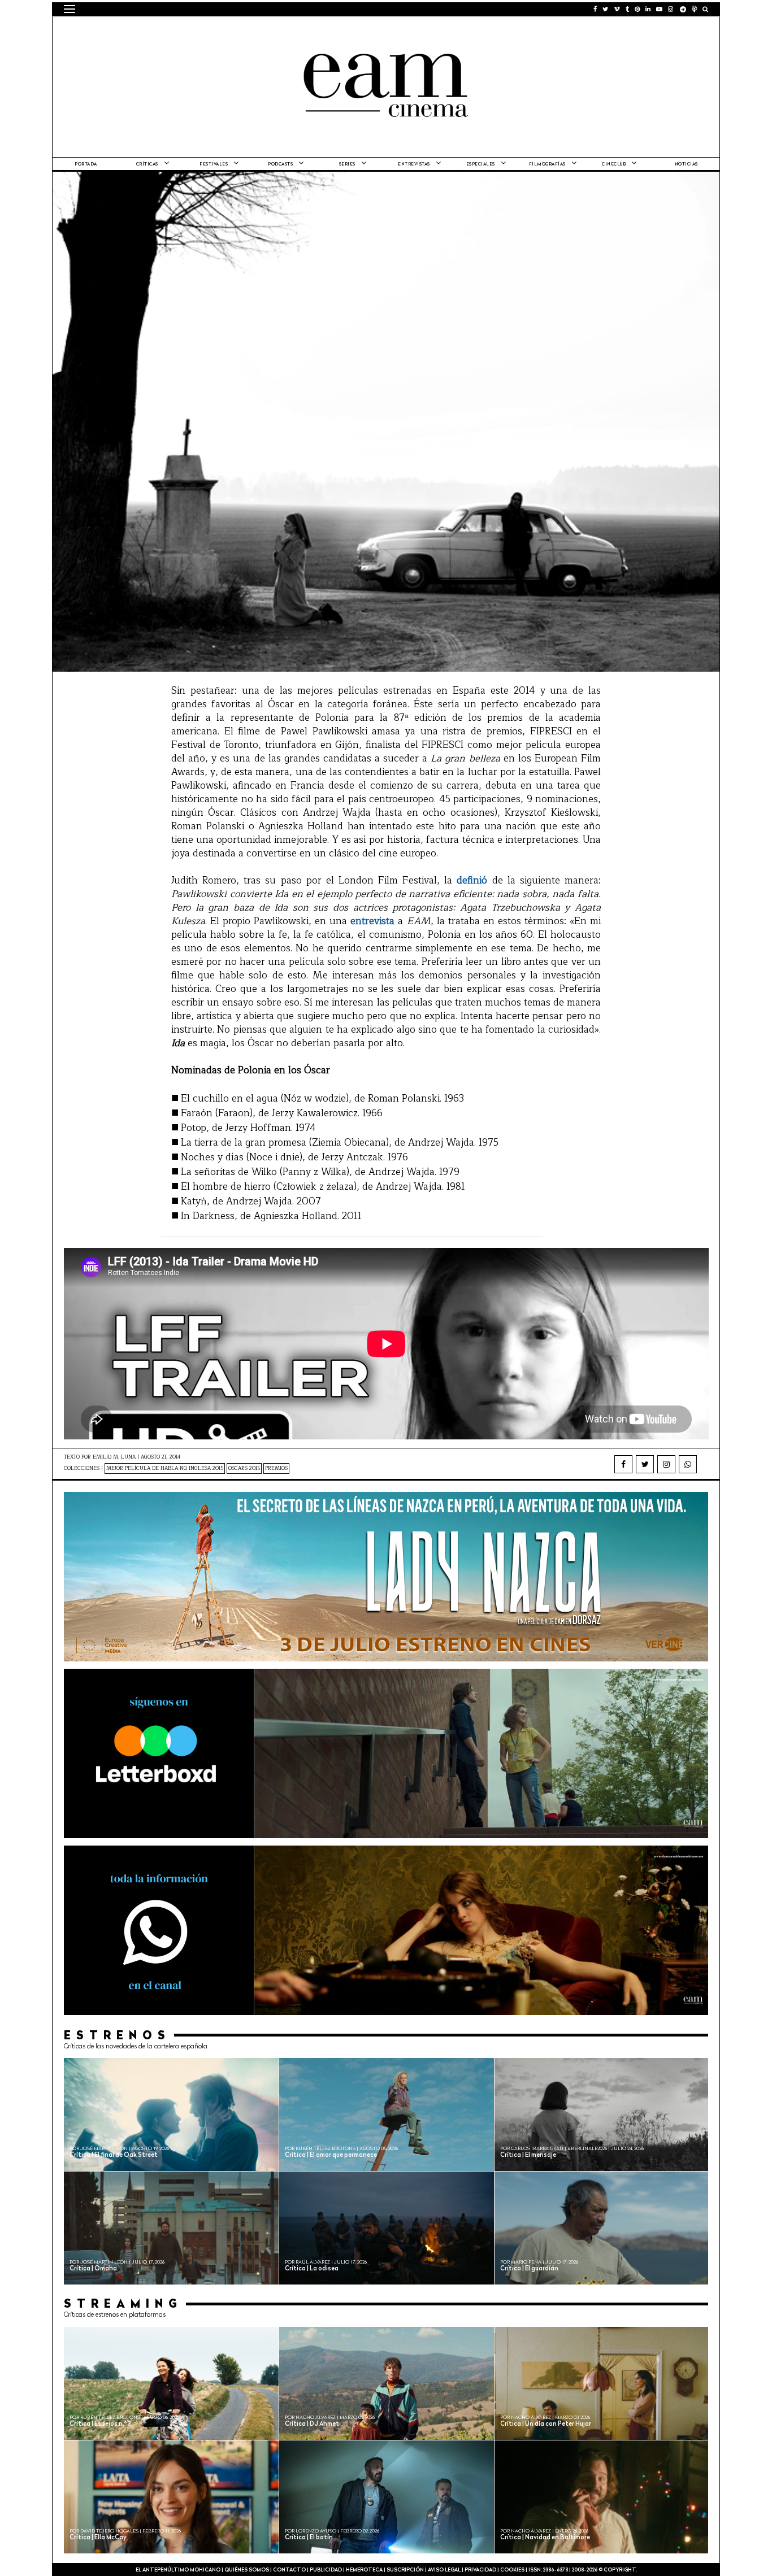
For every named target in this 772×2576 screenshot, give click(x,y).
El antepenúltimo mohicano (207, 31)
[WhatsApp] (688, 1464)
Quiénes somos (247, 2570)
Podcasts (280, 164)
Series (347, 164)
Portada (86, 164)
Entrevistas (414, 164)
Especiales (481, 164)
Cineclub (614, 164)
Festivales (214, 164)
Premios (276, 1468)
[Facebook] (623, 1464)
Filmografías (547, 164)
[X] (645, 1464)
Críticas (147, 164)
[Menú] (70, 9)
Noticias (686, 164)
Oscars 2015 (244, 1468)
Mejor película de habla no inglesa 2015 (165, 1468)
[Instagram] (666, 1464)
